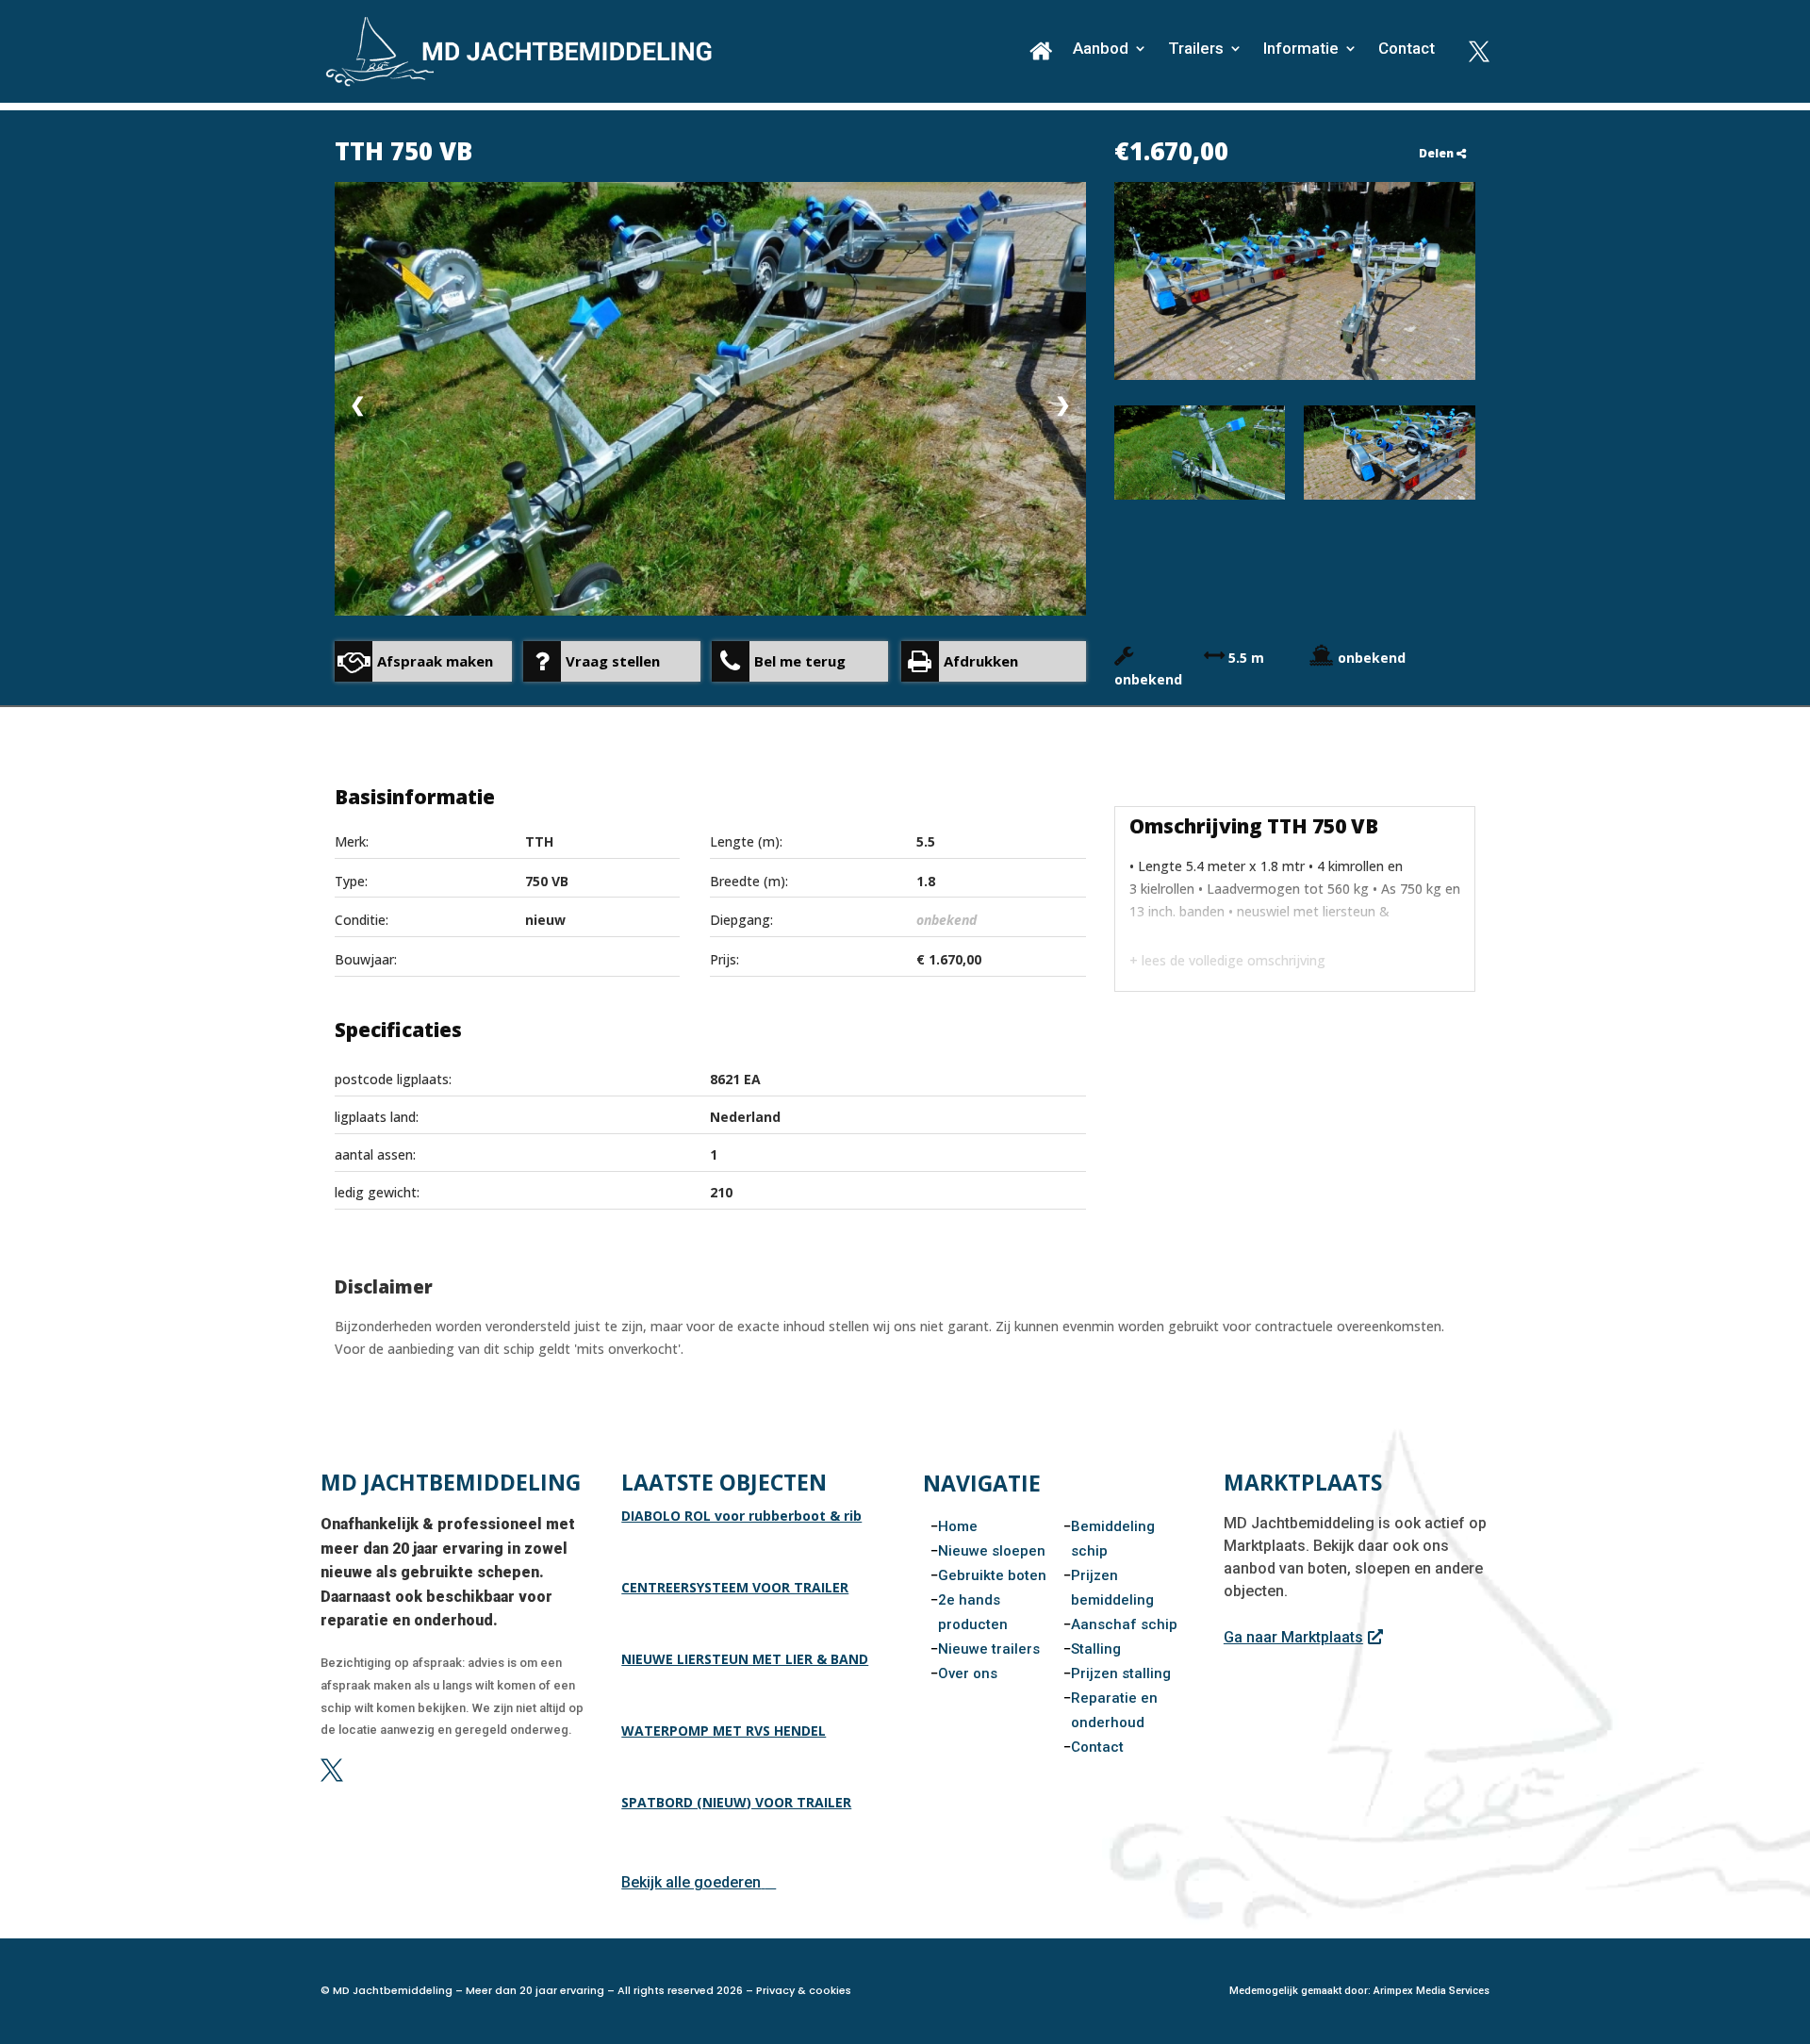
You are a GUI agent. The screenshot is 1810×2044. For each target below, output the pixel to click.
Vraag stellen (613, 661)
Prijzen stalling (1121, 1673)
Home (958, 1526)
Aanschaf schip (1124, 1624)
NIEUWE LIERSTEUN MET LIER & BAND (745, 1659)
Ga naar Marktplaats (1293, 1637)
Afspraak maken (435, 661)
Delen (1438, 153)
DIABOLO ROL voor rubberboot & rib (741, 1516)
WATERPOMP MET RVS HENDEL (724, 1731)
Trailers (1196, 49)
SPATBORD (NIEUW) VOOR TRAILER (736, 1802)
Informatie (1301, 49)
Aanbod (1101, 49)
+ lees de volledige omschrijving (1227, 960)
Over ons (968, 1673)
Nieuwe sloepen (992, 1551)
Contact (1407, 49)
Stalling (1096, 1649)
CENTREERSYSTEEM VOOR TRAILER (735, 1587)
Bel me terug (800, 661)
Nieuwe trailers (989, 1649)
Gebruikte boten (992, 1575)
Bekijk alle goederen (691, 1882)
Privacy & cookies (804, 1990)
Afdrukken (981, 661)
